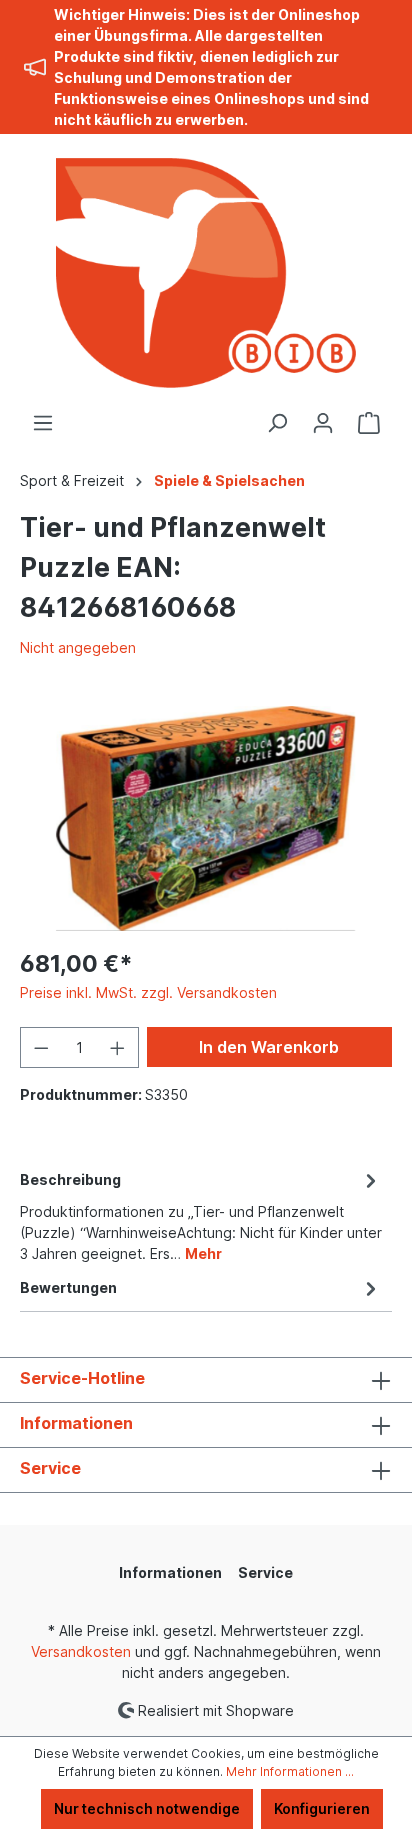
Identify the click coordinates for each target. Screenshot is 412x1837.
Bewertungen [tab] (68, 1287)
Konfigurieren (322, 1808)
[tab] (201, 1215)
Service (50, 1468)
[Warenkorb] (369, 423)
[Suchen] (277, 423)
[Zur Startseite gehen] (206, 273)
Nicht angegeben (78, 647)
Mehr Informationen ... (290, 1771)
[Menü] (43, 423)
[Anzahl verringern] (41, 1047)
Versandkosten (81, 1651)
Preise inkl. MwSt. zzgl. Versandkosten (148, 992)
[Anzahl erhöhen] (118, 1047)
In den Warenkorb (269, 1047)
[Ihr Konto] (323, 423)
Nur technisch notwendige (147, 1808)
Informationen (76, 1423)
